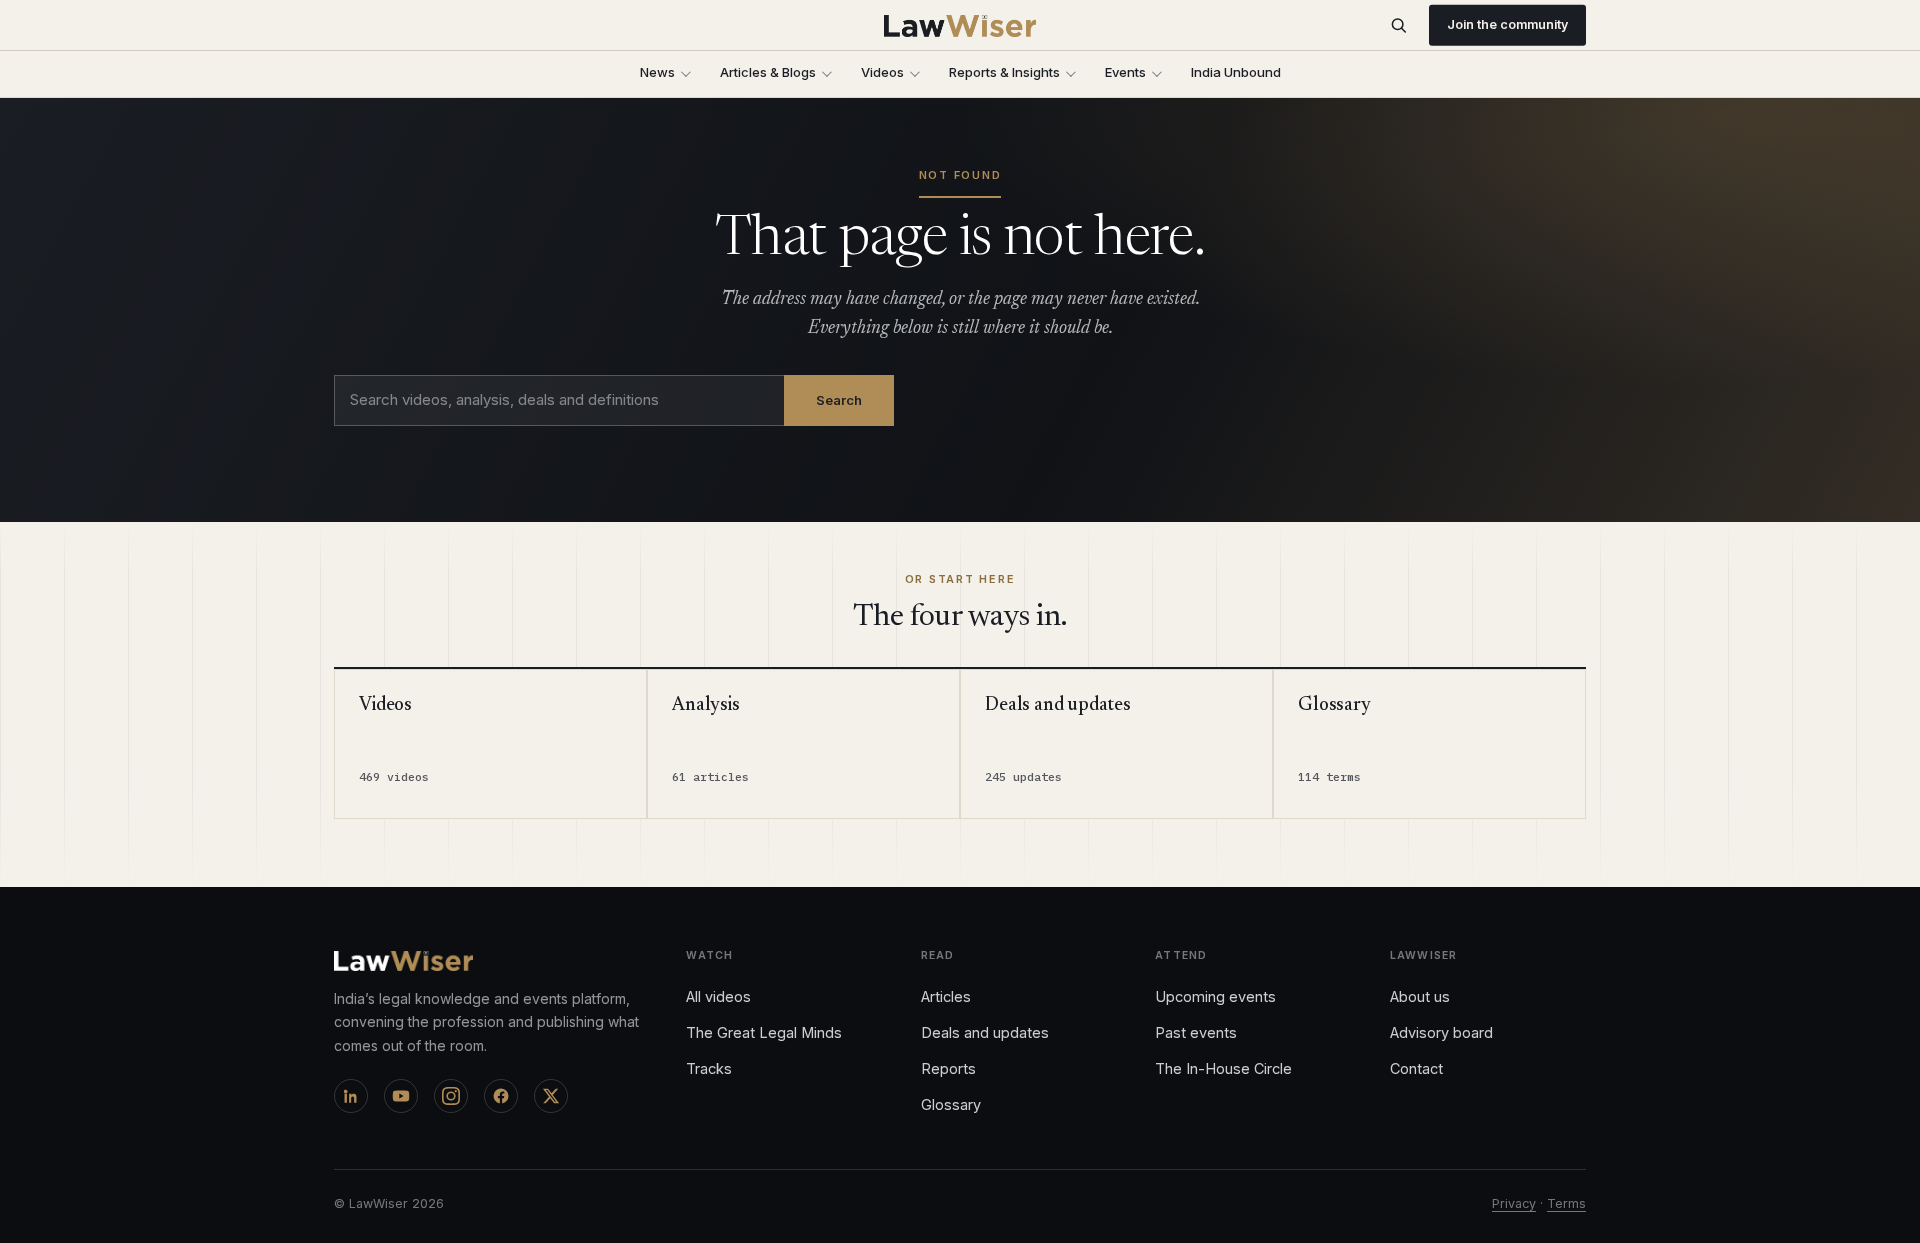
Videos (882, 72)
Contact (1416, 1068)
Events (1125, 72)
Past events (1196, 1032)
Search (839, 400)
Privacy (1514, 1203)
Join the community (1507, 24)
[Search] (1398, 25)
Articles (946, 996)
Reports (948, 1068)
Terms (1566, 1203)
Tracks (709, 1068)
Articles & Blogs (768, 72)
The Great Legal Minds (764, 1032)
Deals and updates (985, 1032)
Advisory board (1441, 1032)
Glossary (951, 1104)
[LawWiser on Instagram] (451, 1096)
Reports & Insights (1004, 72)
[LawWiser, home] (960, 26)
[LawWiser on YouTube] (401, 1096)
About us (1420, 996)
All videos (718, 996)
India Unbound (1236, 72)
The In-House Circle (1223, 1068)
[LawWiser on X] (551, 1096)
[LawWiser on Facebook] (501, 1096)
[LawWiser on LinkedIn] (351, 1096)
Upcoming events (1215, 996)
